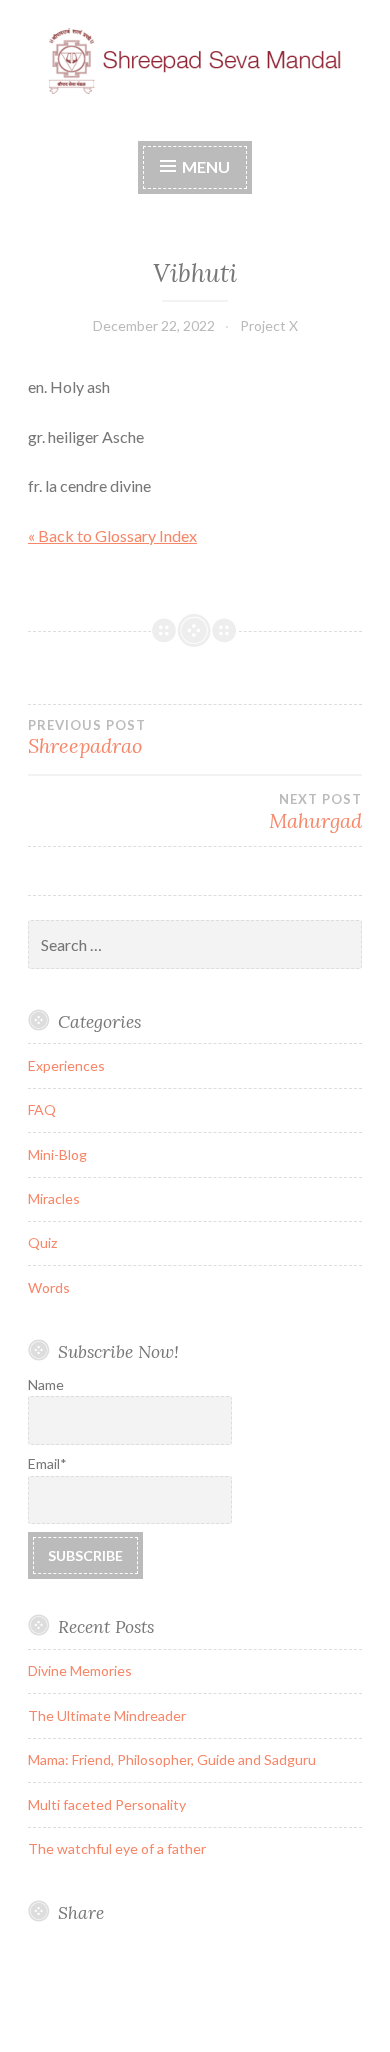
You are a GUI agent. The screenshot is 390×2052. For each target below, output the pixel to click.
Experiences (66, 1065)
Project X (269, 325)
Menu (206, 166)
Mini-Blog (57, 1154)
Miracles (54, 1198)
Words (49, 1287)
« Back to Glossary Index (112, 535)
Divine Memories (80, 1670)
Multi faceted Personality (107, 1804)
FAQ (42, 1109)
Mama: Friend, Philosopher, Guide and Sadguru (172, 1759)
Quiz (42, 1242)
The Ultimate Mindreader (107, 1715)
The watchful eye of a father (117, 1848)
